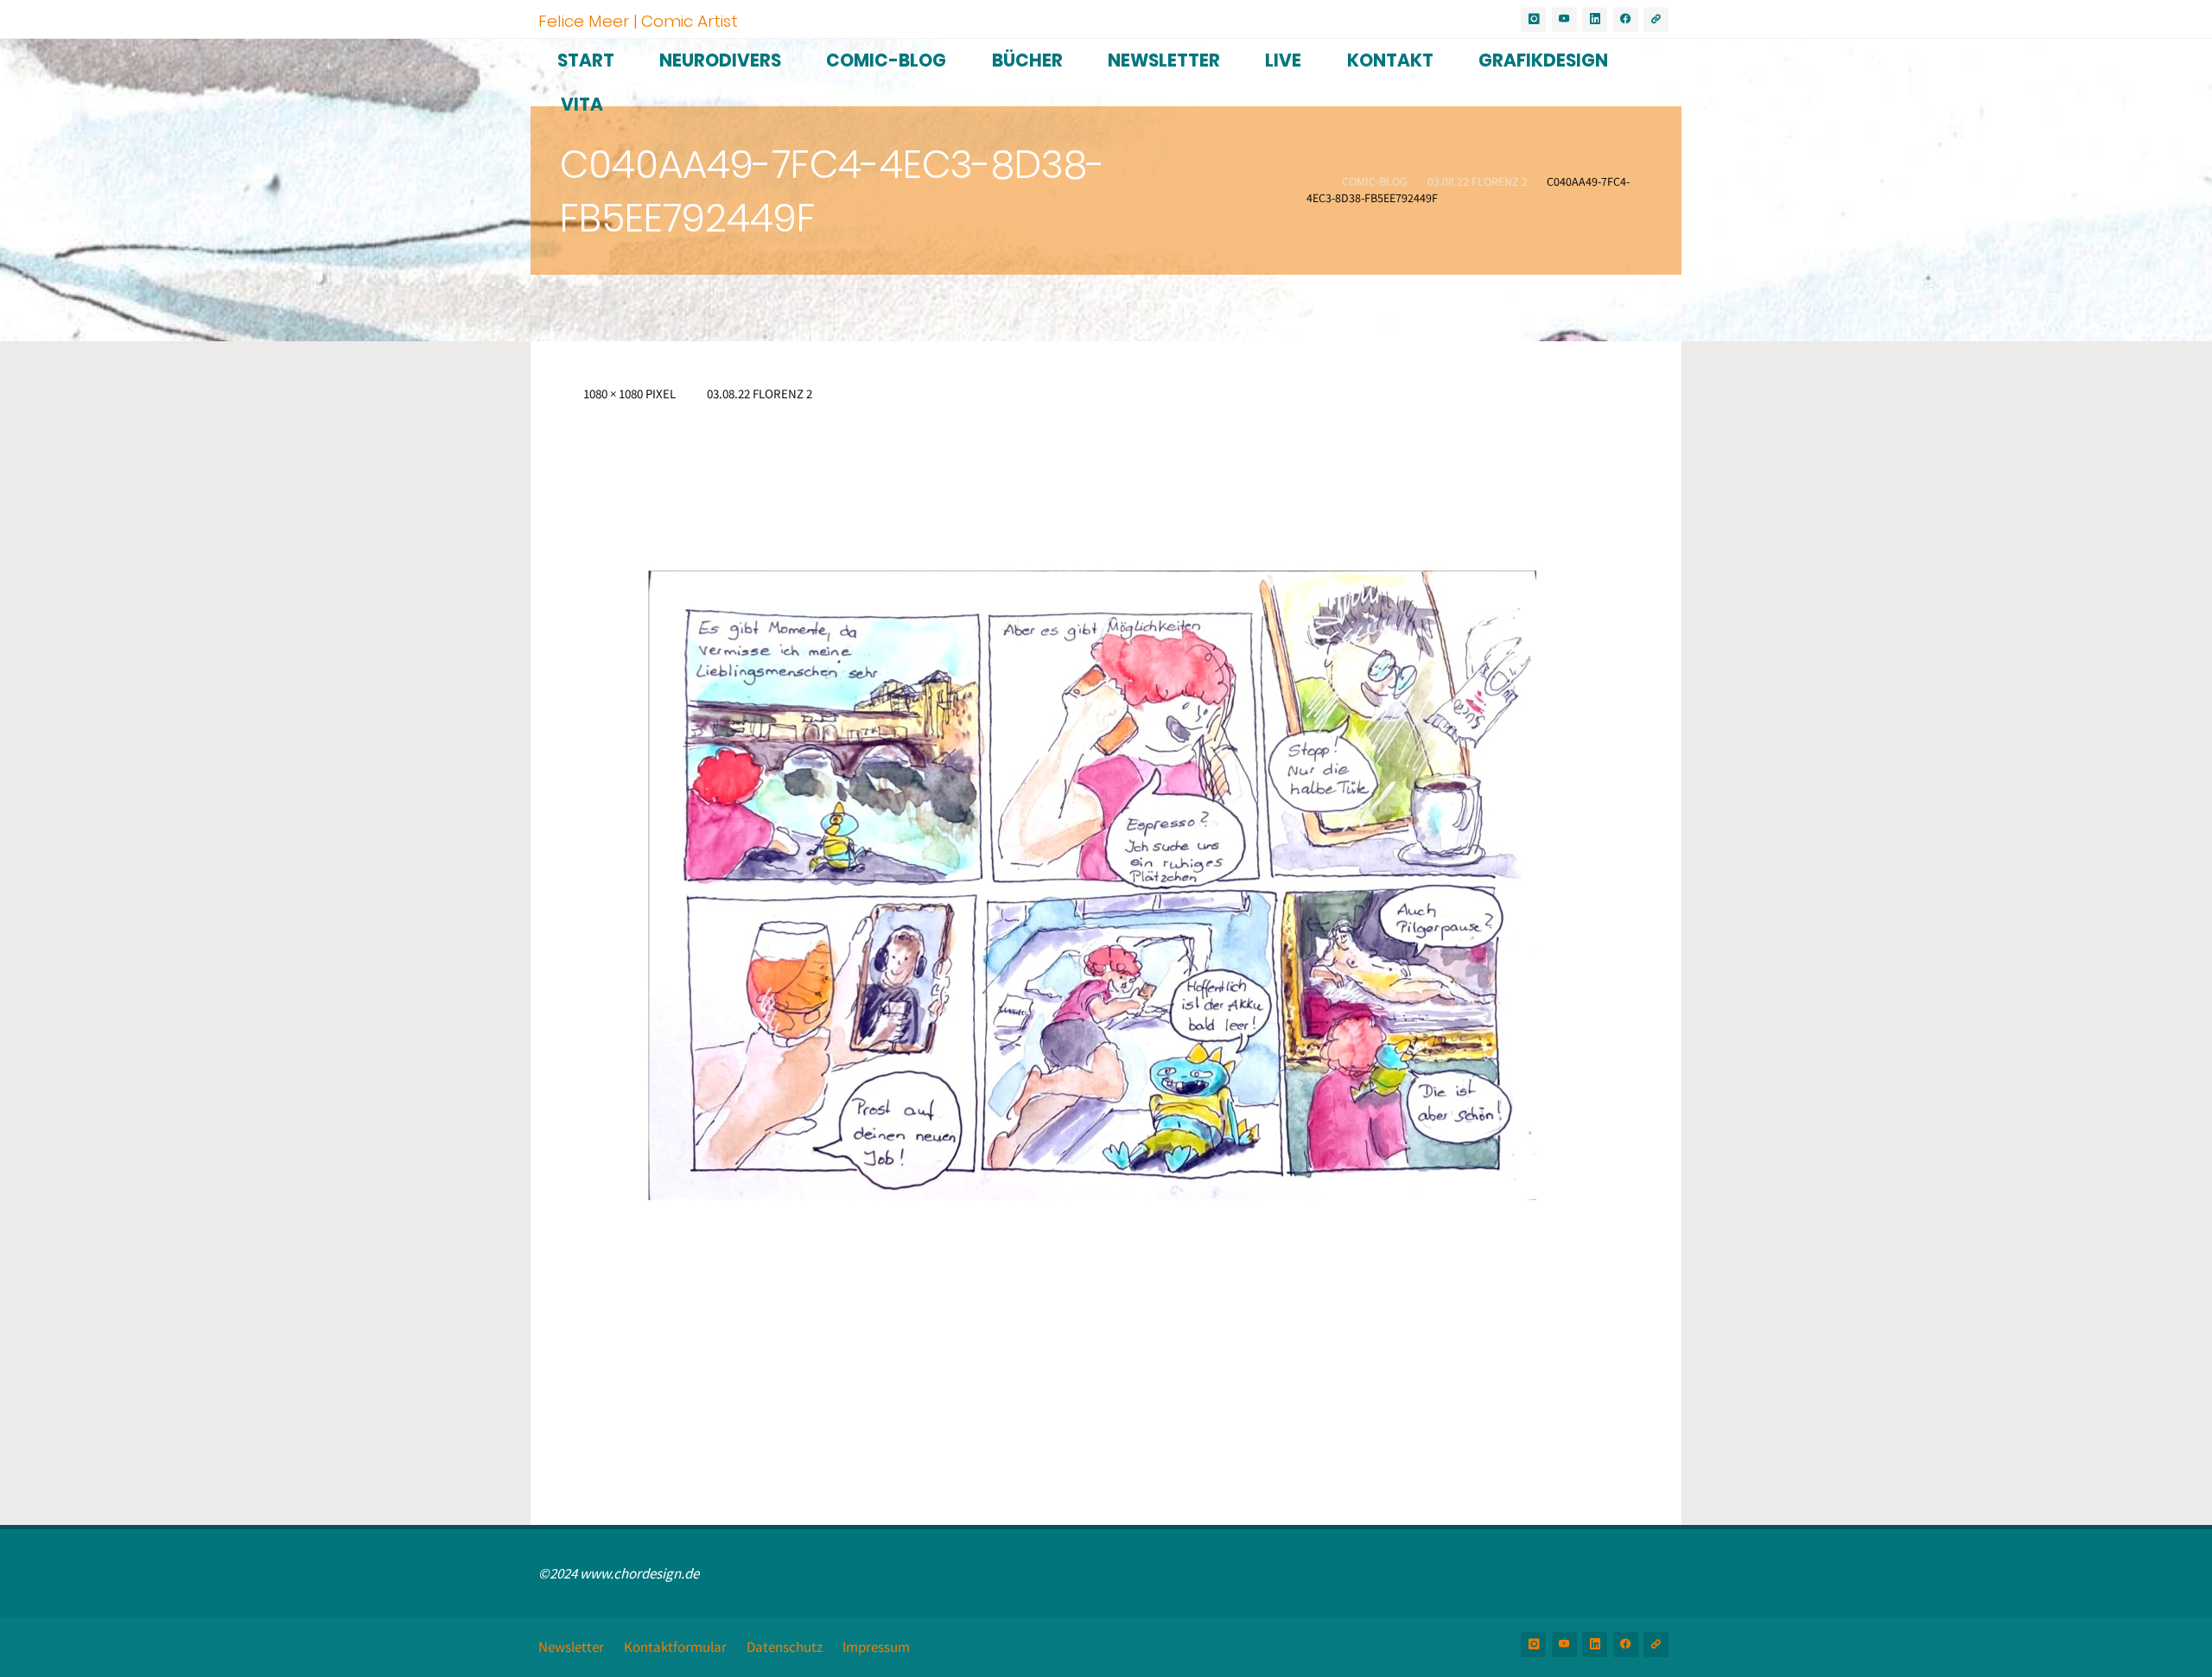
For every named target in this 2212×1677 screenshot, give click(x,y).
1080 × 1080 (614, 394)
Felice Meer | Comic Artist (638, 20)
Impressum (876, 1647)
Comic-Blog (1375, 182)
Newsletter (571, 1647)
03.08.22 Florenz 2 (1478, 182)
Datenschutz (785, 1647)
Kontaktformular (675, 1647)
